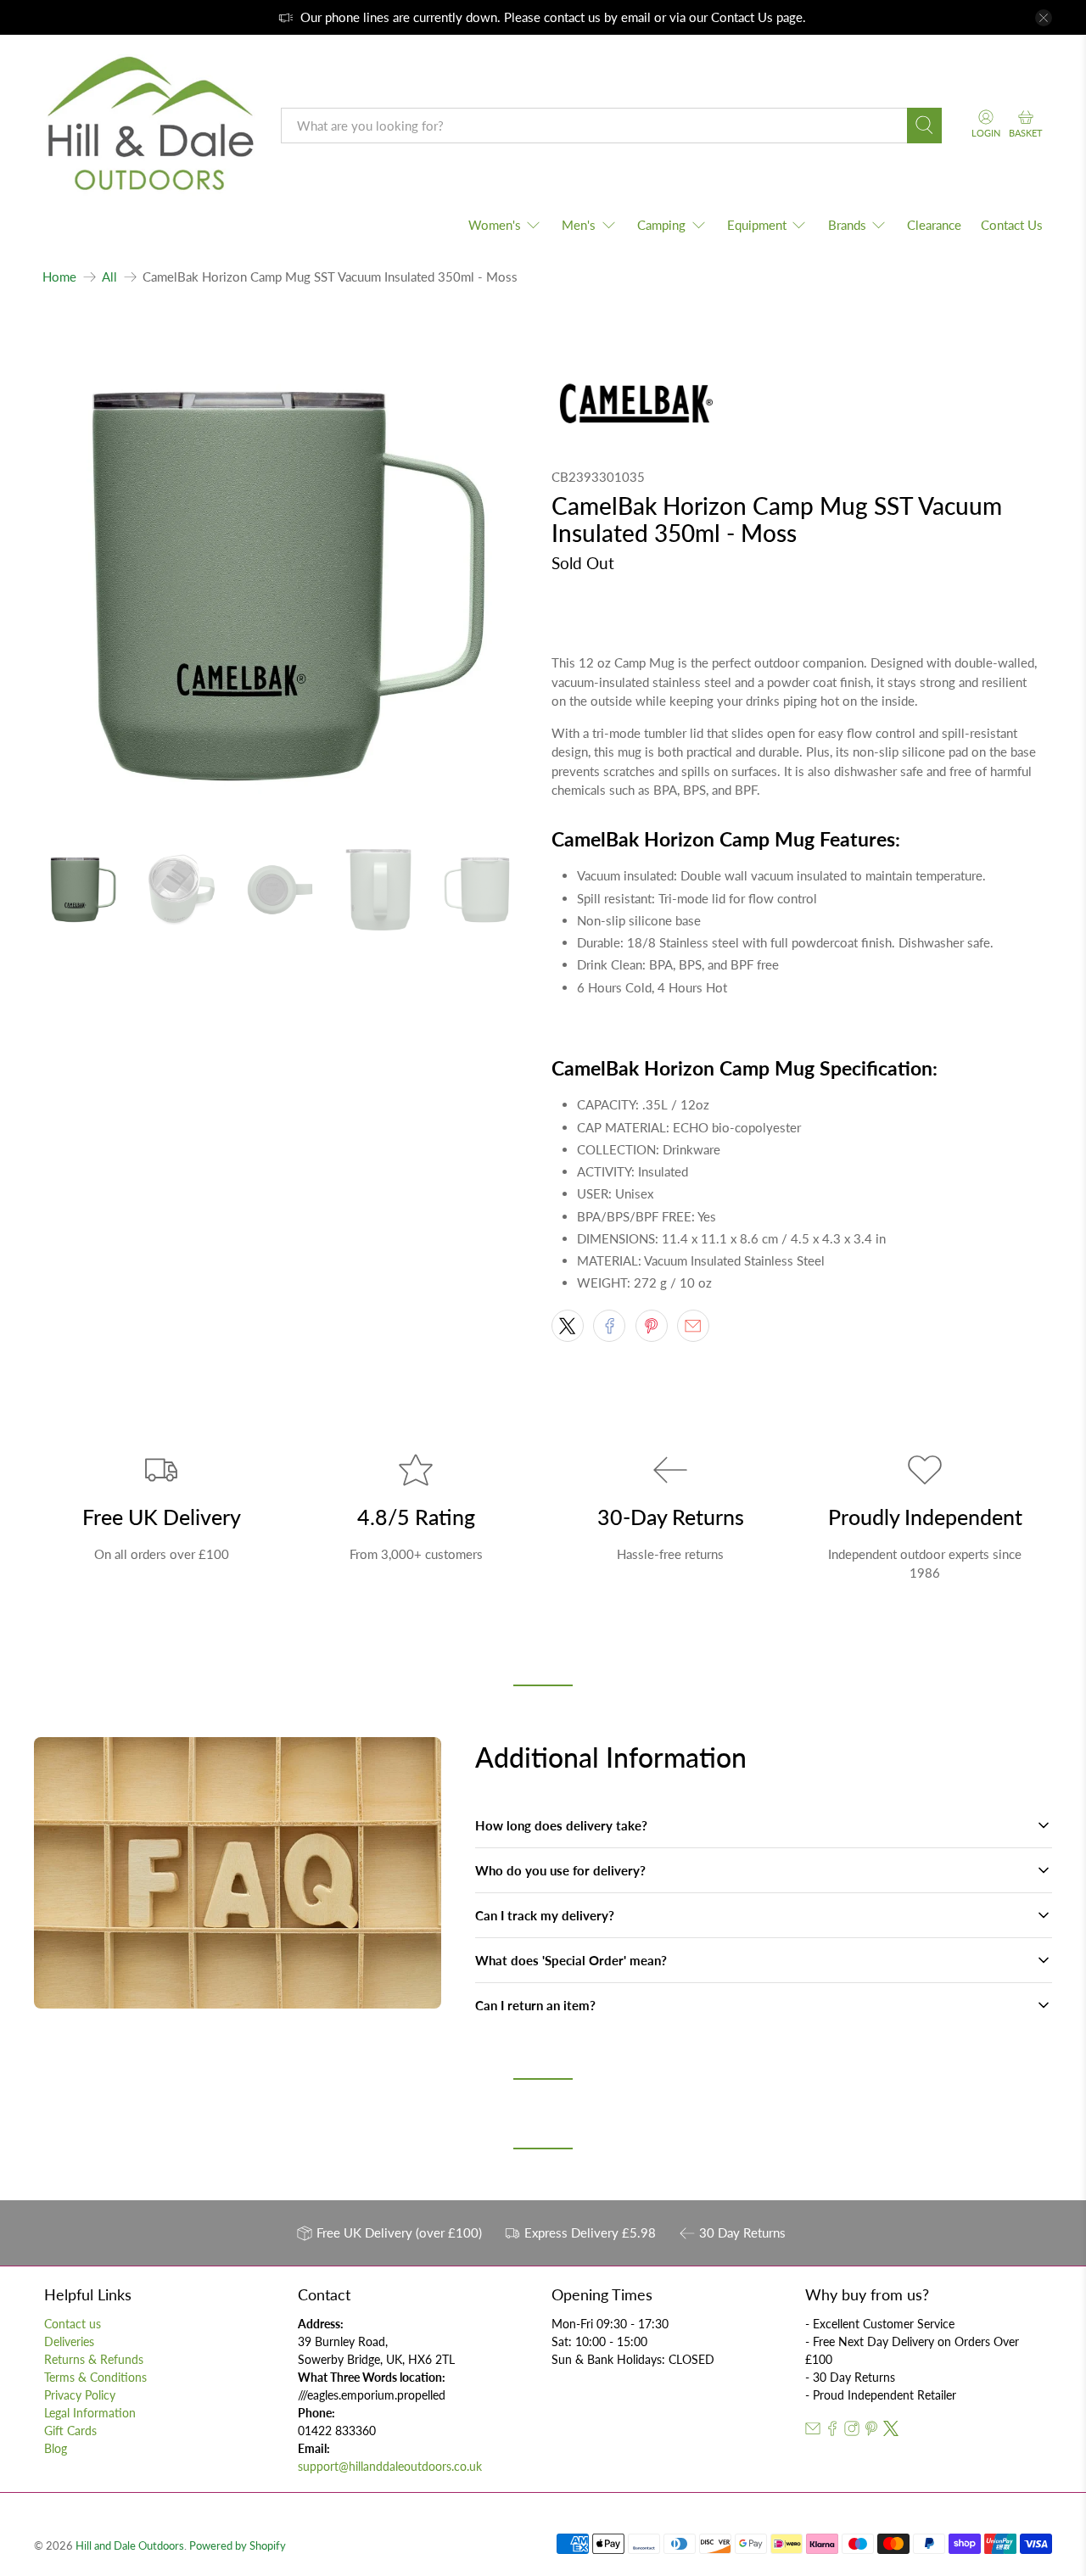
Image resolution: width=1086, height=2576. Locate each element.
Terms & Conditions (95, 2377)
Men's (579, 225)
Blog (56, 2448)
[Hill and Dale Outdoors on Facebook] (832, 2431)
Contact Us (742, 17)
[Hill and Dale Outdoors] (149, 126)
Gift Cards (70, 2431)
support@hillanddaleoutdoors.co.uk (390, 2466)
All (109, 277)
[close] (1044, 18)
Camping (661, 225)
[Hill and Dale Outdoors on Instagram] (852, 2431)
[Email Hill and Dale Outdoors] (813, 2431)
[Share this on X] (568, 1326)
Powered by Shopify (238, 2546)
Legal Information (90, 2413)
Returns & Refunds (94, 2359)
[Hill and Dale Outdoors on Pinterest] (871, 2431)
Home (59, 277)
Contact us (73, 2324)
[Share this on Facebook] (609, 1326)
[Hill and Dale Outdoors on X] (891, 2431)
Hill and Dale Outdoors (130, 2546)
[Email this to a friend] (693, 1326)
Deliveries (69, 2341)
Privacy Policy (80, 2395)
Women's (495, 225)
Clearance (934, 225)
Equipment (757, 225)
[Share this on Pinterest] (652, 1326)
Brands (847, 225)
